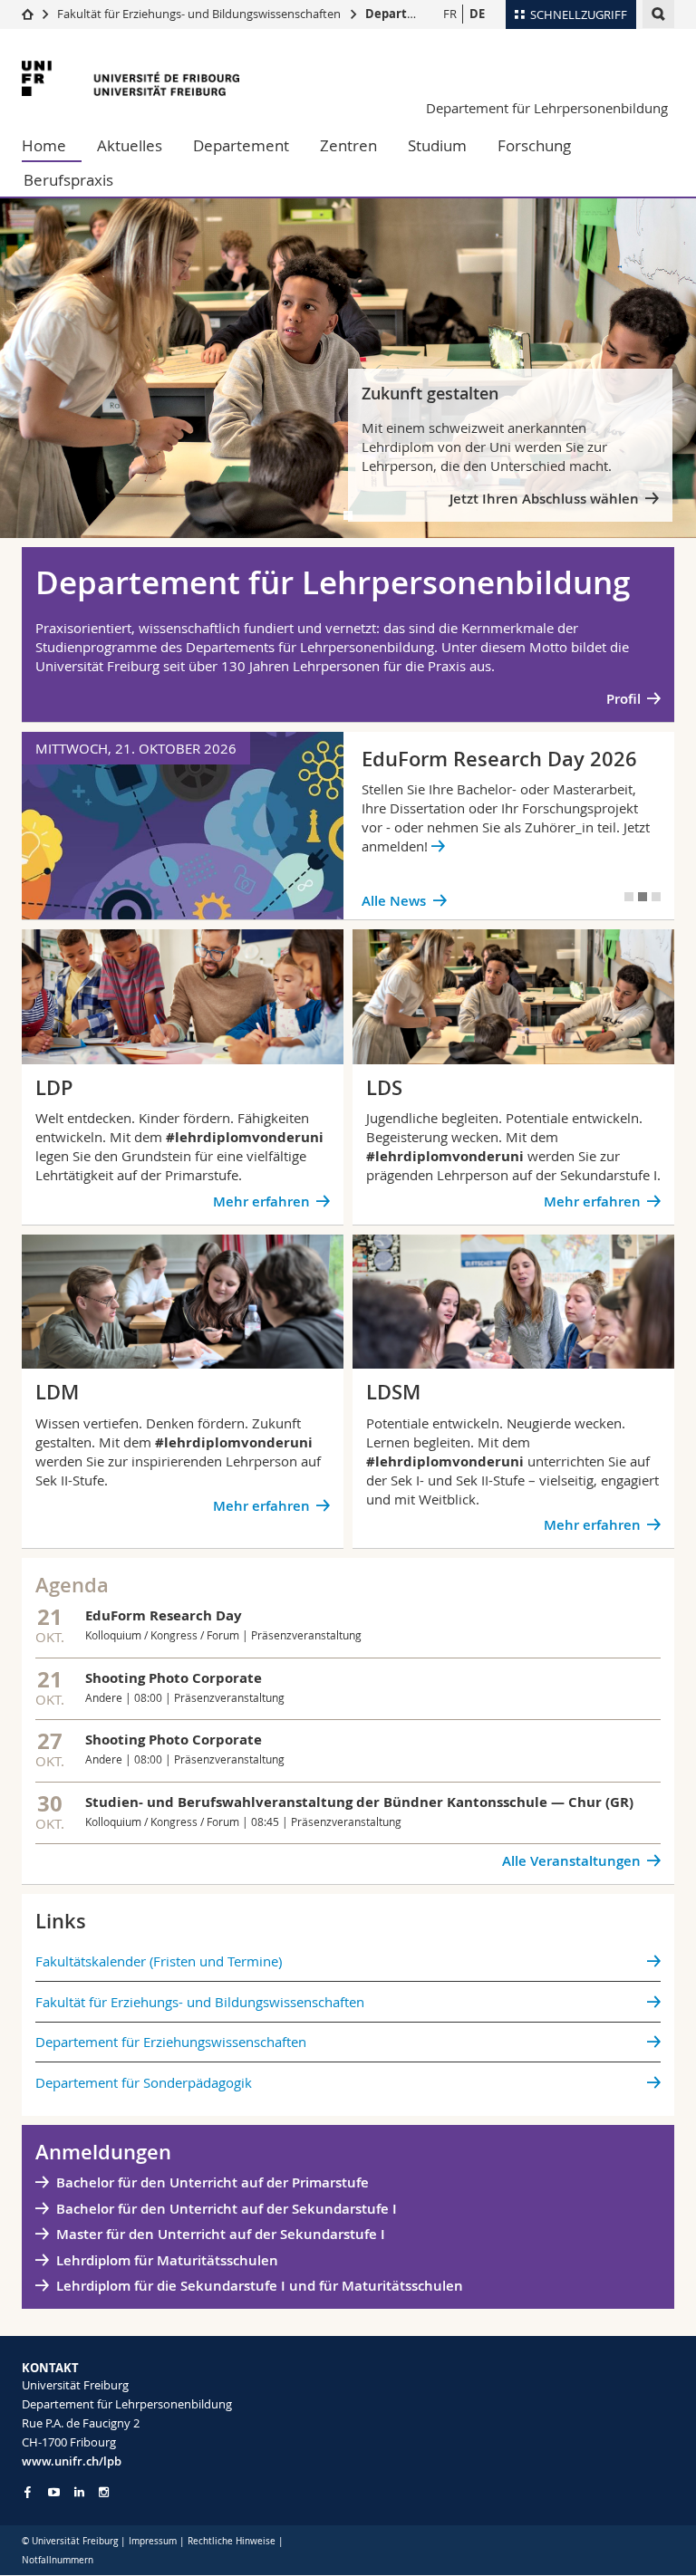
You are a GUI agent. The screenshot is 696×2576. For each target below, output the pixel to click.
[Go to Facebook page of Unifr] (28, 2492)
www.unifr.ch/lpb (72, 2461)
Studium (437, 145)
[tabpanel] (348, 368)
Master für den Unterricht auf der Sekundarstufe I (221, 2234)
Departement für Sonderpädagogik (144, 2082)
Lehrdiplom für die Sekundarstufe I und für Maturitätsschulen (260, 2286)
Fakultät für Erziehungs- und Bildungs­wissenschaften (200, 2002)
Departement (241, 145)
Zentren (348, 145)
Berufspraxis (68, 180)
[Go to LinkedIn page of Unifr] (79, 2492)
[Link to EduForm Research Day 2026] (348, 826)
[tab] (348, 515)
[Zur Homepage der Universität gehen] (130, 78)
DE (477, 14)
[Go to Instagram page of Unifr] (104, 2492)
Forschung (534, 145)
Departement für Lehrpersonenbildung (547, 108)
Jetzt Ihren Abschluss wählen (544, 499)
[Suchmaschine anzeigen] (658, 14)
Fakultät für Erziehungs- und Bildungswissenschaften (199, 14)
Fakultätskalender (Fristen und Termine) (159, 1961)
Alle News (394, 901)
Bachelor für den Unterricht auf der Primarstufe (213, 2182)
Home (44, 145)
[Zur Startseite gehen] (28, 14)
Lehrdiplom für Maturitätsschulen (167, 2260)
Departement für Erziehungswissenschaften (171, 2042)
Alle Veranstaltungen (571, 1861)
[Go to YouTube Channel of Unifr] (54, 2492)
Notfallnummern (58, 2560)
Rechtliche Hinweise (232, 2541)
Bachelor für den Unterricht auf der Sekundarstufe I (228, 2209)
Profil (623, 699)
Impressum (153, 2541)
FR (450, 14)
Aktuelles (130, 145)
